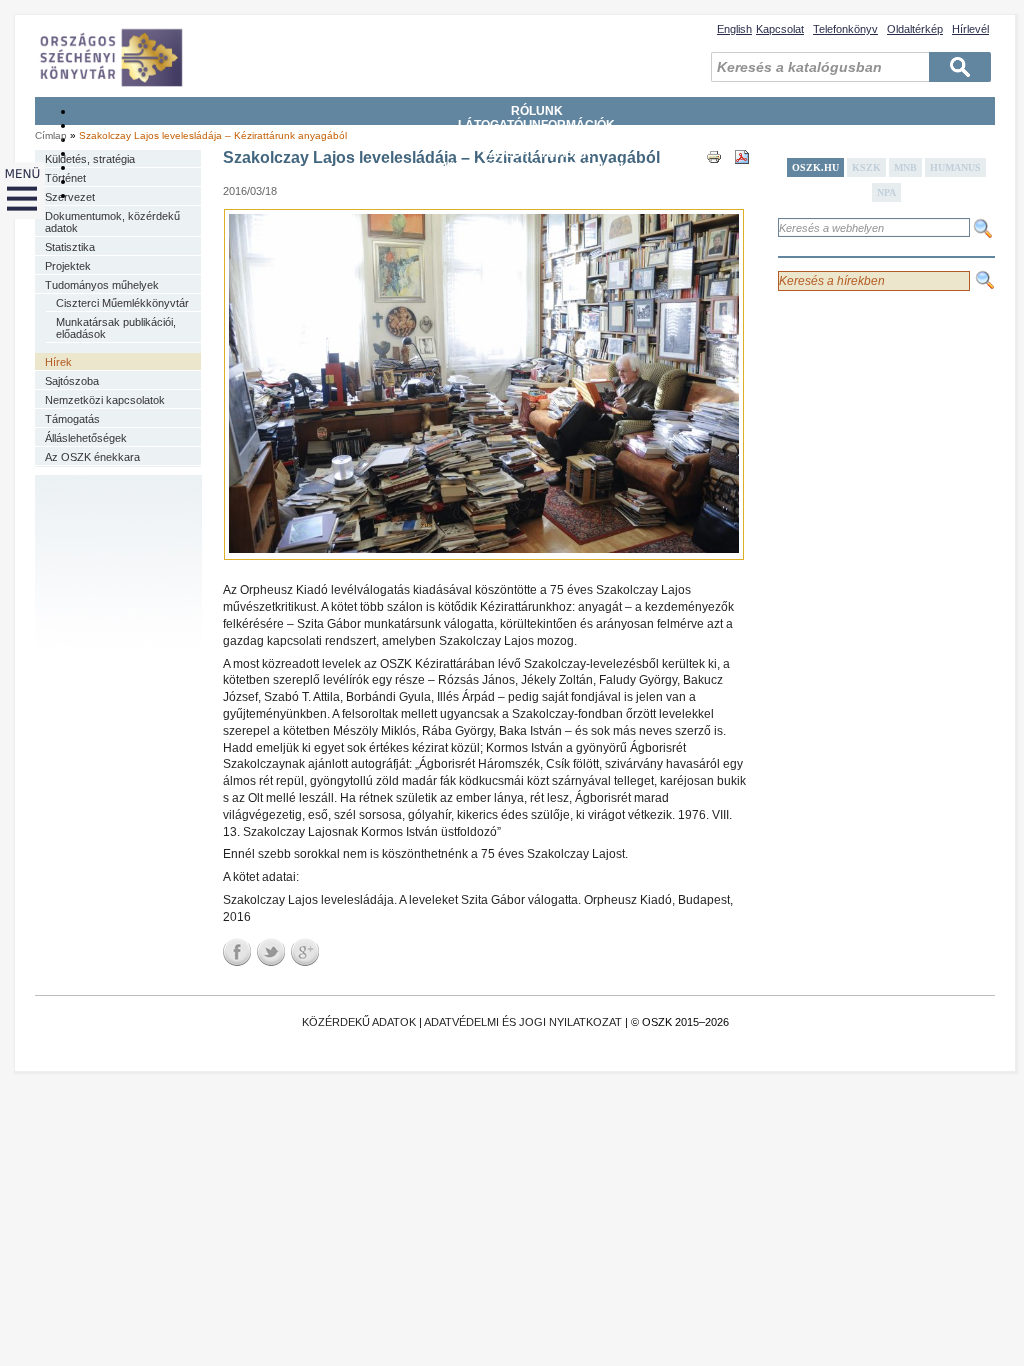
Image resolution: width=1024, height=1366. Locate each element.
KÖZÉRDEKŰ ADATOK (359, 1022)
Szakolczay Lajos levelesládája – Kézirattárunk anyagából (213, 135)
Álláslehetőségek (86, 438)
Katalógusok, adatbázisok (536, 167)
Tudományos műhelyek (102, 285)
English (734, 29)
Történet (65, 178)
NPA (886, 192)
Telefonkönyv (845, 29)
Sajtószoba (72, 381)
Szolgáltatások (536, 153)
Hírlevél (970, 29)
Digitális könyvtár (536, 181)
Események (537, 195)
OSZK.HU (815, 167)
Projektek (68, 266)
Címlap (51, 135)
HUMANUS (955, 167)
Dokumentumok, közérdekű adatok (112, 222)
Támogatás (72, 419)
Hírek (58, 362)
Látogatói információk (536, 125)
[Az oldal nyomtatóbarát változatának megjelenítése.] (714, 175)
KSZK (866, 167)
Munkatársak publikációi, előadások (116, 328)
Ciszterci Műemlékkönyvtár (122, 303)
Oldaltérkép (915, 29)
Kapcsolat (780, 29)
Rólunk (537, 111)
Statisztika (70, 247)
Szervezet (70, 197)
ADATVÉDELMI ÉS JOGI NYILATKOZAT (523, 1022)
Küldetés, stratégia (90, 159)
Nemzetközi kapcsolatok (105, 400)
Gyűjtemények (537, 139)
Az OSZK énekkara (92, 457)
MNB (905, 167)
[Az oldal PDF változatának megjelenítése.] (742, 175)
